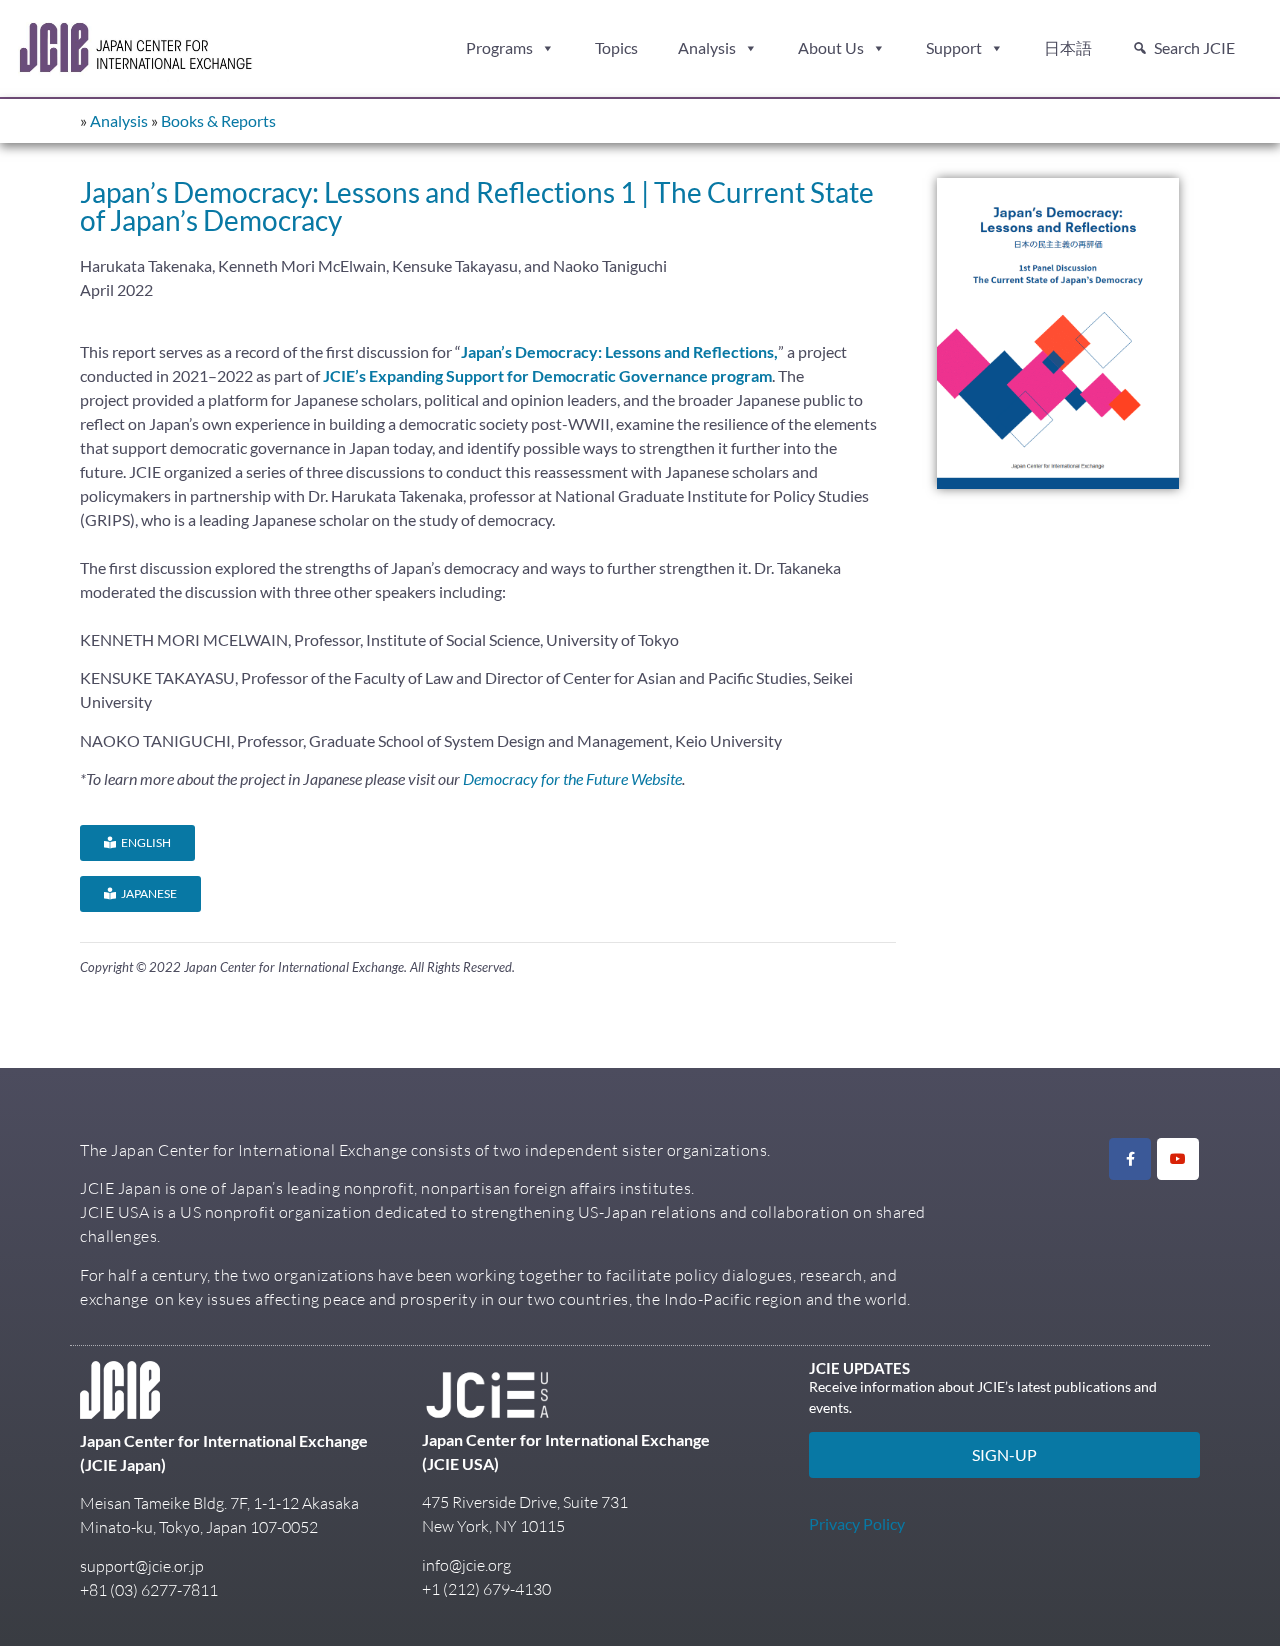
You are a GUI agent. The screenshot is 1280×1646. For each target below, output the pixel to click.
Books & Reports (218, 120)
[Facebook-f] (1130, 1159)
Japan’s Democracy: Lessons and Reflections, (619, 351)
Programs (499, 47)
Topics (616, 47)
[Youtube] (1178, 1159)
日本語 (1068, 47)
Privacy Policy (857, 1523)
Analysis (707, 47)
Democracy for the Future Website (572, 778)
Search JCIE (1194, 47)
